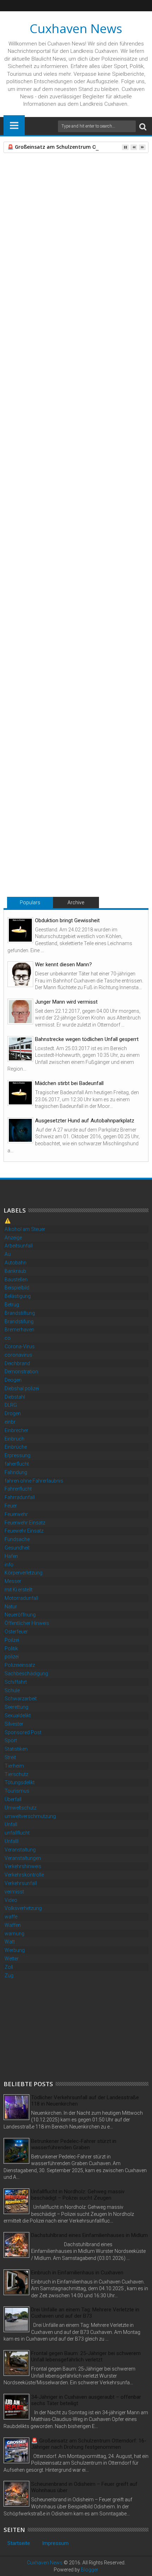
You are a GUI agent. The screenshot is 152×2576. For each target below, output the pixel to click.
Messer (13, 1581)
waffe (11, 1917)
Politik (11, 1648)
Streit (10, 1757)
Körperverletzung (24, 1573)
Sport (11, 1740)
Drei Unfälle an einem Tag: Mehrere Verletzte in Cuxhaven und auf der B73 (85, 2313)
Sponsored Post (23, 1732)
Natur (11, 1607)
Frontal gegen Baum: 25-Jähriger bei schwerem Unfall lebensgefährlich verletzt (86, 2356)
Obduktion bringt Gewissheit (67, 920)
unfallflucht (17, 1833)
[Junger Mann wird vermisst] (20, 1012)
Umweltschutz (21, 1808)
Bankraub (15, 1271)
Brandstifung (19, 1321)
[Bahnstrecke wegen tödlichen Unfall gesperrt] (20, 1049)
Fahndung (16, 1472)
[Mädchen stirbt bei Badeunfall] (20, 1093)
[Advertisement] (57, 2029)
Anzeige (13, 1238)
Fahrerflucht (18, 1489)
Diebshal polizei (22, 1388)
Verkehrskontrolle (24, 1875)
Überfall (13, 1799)
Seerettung (16, 1707)
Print (46, 204)
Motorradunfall (21, 1598)
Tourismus (17, 1791)
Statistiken (16, 1749)
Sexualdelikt (18, 1715)
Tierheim (14, 1766)
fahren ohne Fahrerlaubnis (34, 1481)
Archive (76, 902)
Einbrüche (16, 1447)
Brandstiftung (20, 1313)
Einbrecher (16, 1430)
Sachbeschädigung (26, 1674)
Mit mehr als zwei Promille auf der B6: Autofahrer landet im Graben (105, 843)
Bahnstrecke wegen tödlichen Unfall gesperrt (87, 1039)
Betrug (12, 1305)
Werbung (15, 1950)
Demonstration (21, 1372)
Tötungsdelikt (20, 1782)
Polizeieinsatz (20, 1665)
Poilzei (12, 1640)
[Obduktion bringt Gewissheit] (20, 930)
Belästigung (18, 1296)
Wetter (12, 1959)
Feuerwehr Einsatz (25, 1523)
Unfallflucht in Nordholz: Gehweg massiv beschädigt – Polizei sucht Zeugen (78, 2195)
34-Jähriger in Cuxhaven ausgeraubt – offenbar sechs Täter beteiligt (86, 2400)
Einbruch (14, 1439)
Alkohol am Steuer (25, 1229)
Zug (9, 1976)
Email (71, 204)
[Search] (143, 126)
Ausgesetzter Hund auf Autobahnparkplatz (85, 1121)
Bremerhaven (19, 1330)
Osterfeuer (16, 1632)
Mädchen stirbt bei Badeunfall (69, 1083)
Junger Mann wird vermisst (66, 1002)
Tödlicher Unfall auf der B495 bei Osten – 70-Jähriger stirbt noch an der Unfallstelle (39, 843)
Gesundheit (17, 1548)
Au (8, 1254)
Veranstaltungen (23, 1858)
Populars (30, 902)
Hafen (11, 1556)
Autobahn (16, 1263)
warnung (14, 1934)
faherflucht (17, 1464)
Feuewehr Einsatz (24, 1531)
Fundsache (17, 1539)
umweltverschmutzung (30, 1816)
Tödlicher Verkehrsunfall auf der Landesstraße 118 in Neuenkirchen (85, 2101)
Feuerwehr (16, 1514)
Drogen (13, 1413)
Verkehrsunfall (21, 1883)
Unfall (32, 692)
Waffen (13, 1925)
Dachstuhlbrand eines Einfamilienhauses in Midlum (89, 2235)
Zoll (9, 1967)
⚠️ (8, 1221)
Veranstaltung (20, 1850)
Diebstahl (15, 1397)
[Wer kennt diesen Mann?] (20, 974)
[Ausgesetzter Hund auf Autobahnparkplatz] (20, 1130)
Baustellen (16, 1280)
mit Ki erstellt (19, 1590)
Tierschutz (16, 1774)
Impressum (55, 2543)
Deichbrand (17, 1363)
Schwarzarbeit (21, 1699)
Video (11, 1900)
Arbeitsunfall (19, 1246)
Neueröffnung (20, 1615)
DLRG (11, 1405)
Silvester (14, 1724)
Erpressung (17, 1455)
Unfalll (11, 1841)
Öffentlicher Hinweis (27, 1623)
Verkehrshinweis (23, 1866)
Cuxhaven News (76, 28)
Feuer (11, 1506)
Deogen (13, 1380)
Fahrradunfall (20, 1497)
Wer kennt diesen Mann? (63, 965)
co (8, 1338)
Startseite (19, 2543)
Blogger (90, 2570)
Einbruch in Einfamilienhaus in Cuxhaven (77, 2273)
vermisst (14, 1892)
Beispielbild (17, 1288)
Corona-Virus (20, 1346)
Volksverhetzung (23, 1908)
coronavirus (18, 1355)
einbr (10, 1422)
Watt (10, 1942)
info (9, 1565)
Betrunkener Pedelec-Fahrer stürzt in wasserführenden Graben (74, 2144)
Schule (12, 1690)
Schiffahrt (16, 1682)
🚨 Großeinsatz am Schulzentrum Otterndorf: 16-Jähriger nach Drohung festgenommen (89, 2444)
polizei (12, 1657)
